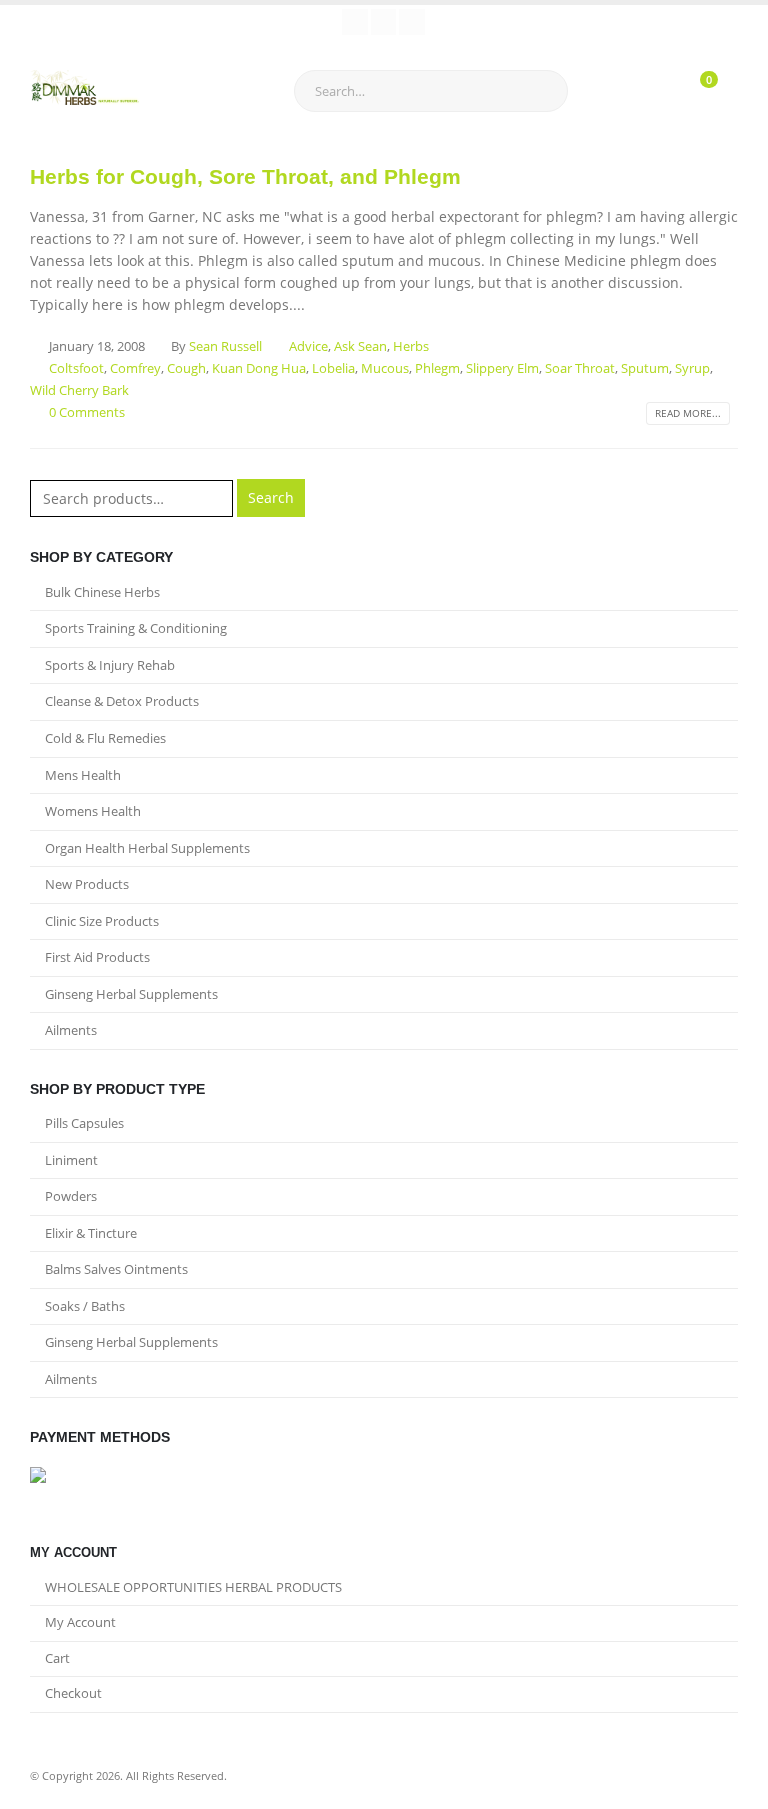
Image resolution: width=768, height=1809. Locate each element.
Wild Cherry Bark (79, 390)
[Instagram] (412, 22)
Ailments (71, 1030)
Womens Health (93, 811)
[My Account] (597, 91)
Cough (186, 368)
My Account (80, 1622)
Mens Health (83, 775)
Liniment (71, 1160)
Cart (57, 1658)
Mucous (385, 368)
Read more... (688, 413)
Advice (308, 346)
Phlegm (437, 368)
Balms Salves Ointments (116, 1269)
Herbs (411, 346)
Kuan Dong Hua (259, 368)
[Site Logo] (85, 90)
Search (271, 497)
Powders (71, 1196)
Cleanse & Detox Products (122, 701)
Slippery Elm (502, 368)
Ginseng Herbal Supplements (131, 994)
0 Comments (87, 412)
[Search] (536, 91)
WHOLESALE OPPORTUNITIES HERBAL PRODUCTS (193, 1587)
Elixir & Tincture (91, 1233)
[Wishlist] (642, 91)
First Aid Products (97, 957)
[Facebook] (355, 22)
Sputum (645, 368)
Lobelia (333, 368)
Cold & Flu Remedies (105, 738)
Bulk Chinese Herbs (102, 592)
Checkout (73, 1693)
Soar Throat (580, 368)
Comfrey (135, 368)
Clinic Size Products (102, 921)
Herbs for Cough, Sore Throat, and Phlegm (245, 176)
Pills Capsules (84, 1123)
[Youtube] (384, 22)
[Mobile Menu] (210, 91)
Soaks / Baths (85, 1306)
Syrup (692, 368)
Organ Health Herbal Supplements (147, 848)
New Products (87, 884)
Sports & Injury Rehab (110, 665)
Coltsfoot (76, 368)
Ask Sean (360, 346)
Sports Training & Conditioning (136, 628)
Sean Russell (225, 346)
